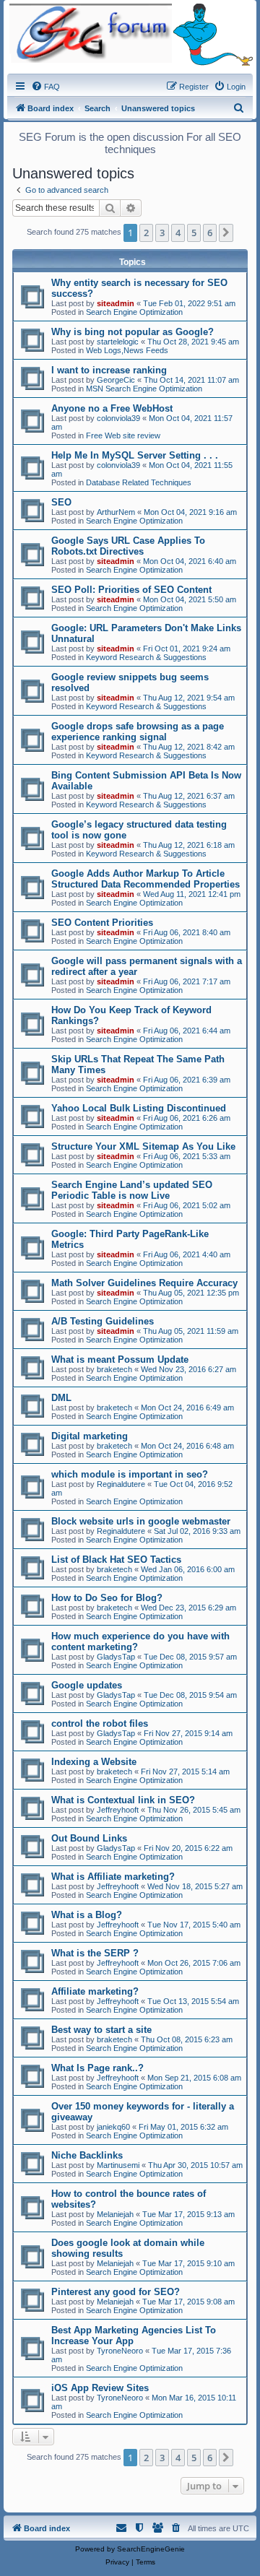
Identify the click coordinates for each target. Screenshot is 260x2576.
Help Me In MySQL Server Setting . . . (135, 455)
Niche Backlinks (87, 2155)
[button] (226, 233)
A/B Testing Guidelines (103, 1321)
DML (61, 1398)
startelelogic (118, 342)
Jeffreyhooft (118, 1810)
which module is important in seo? (130, 1474)
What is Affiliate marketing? (113, 1877)
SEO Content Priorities (102, 923)
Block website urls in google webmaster (141, 1521)
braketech (114, 1369)
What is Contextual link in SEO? (123, 1800)
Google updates (87, 1685)
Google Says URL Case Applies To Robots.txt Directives (128, 546)
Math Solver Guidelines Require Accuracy (144, 1283)
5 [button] (194, 233)
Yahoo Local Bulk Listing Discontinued (139, 1108)
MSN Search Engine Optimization (144, 389)
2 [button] (146, 233)
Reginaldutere (121, 1484)
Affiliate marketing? (95, 1991)
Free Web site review (123, 435)
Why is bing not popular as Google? (133, 332)
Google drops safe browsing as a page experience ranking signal (138, 732)
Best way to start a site (101, 2030)
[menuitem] (45, 87)
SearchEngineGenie (151, 2549)
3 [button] (162, 233)
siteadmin (116, 303)
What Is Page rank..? (97, 2068)
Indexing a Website (94, 1762)
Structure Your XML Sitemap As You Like (143, 1146)
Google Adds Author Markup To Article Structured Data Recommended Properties (146, 879)
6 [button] (210, 233)
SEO (61, 502)
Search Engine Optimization (134, 312)
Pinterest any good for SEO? (116, 2292)
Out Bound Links (89, 1838)
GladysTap (116, 1657)
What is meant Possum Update (120, 1359)
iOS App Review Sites (100, 2388)
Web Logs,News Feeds (127, 350)
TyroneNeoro (120, 2351)
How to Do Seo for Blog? (107, 1598)
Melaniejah (115, 2214)
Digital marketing (90, 1436)
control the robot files (100, 1723)
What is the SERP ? (95, 1953)
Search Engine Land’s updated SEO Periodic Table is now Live (132, 1190)
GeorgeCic (116, 380)
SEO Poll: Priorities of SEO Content (131, 590)
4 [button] (178, 233)
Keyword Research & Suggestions (146, 657)
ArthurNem (116, 512)
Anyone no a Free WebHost (112, 408)
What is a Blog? (87, 1915)
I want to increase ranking (109, 370)
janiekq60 (113, 2127)
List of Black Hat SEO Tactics (116, 1560)
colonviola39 (118, 418)
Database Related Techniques (139, 482)
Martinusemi (118, 2165)
